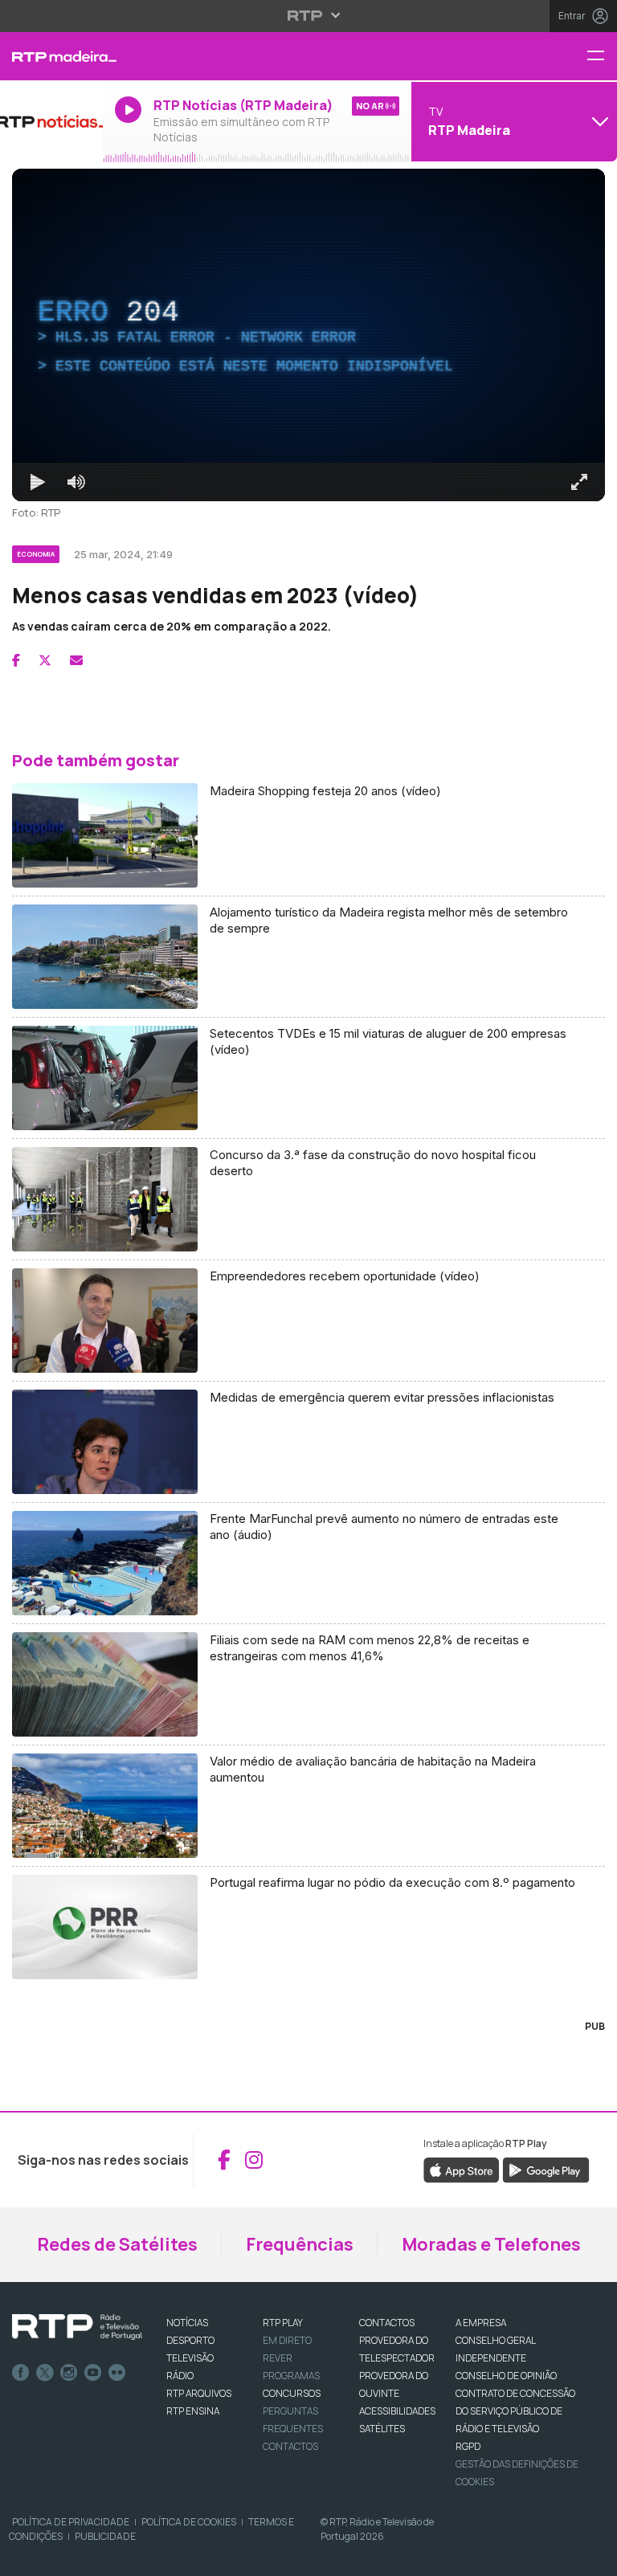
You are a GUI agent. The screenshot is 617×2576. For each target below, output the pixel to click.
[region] (308, 1288)
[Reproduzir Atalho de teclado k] (26, 2557)
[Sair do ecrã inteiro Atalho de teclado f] (591, 2557)
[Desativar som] (64, 2557)
